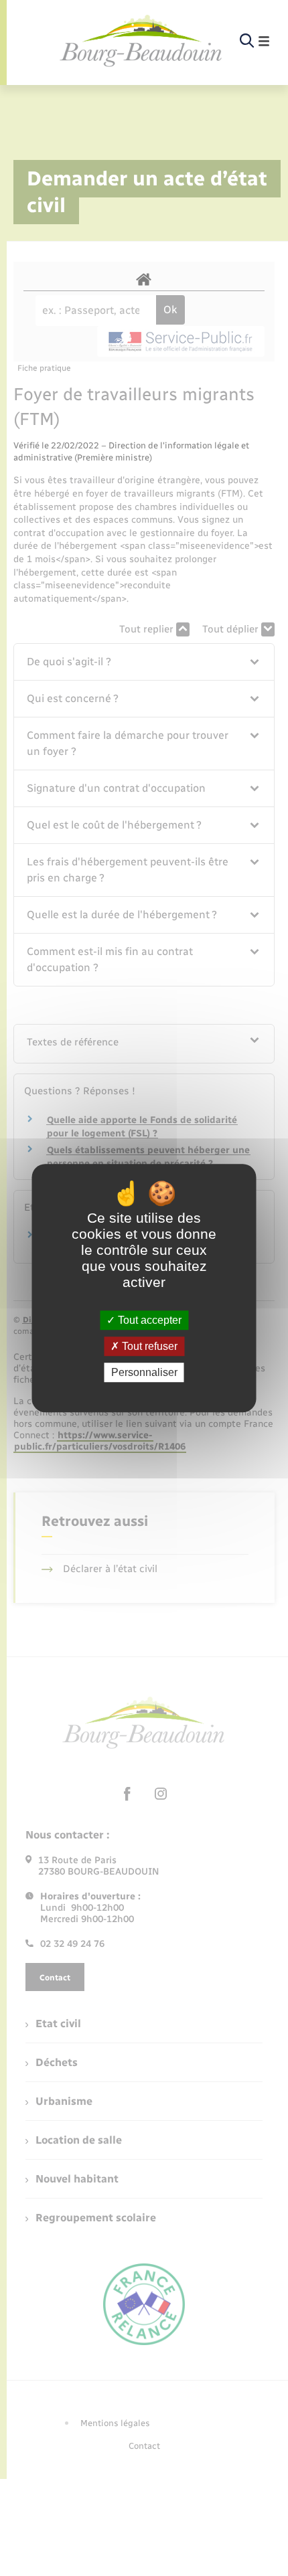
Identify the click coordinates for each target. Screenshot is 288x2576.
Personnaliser (144, 1372)
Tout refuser (148, 1346)
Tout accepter (148, 1320)
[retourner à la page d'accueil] (141, 41)
